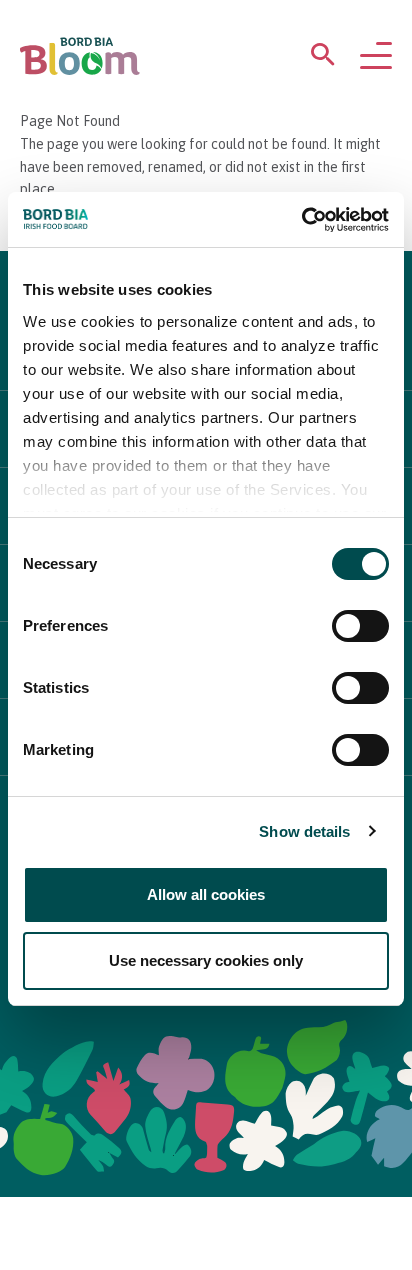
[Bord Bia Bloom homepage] (80, 56)
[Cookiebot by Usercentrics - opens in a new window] (301, 220)
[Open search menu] (323, 58)
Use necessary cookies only (206, 960)
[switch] (360, 626)
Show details (304, 831)
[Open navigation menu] (376, 57)
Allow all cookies (206, 894)
